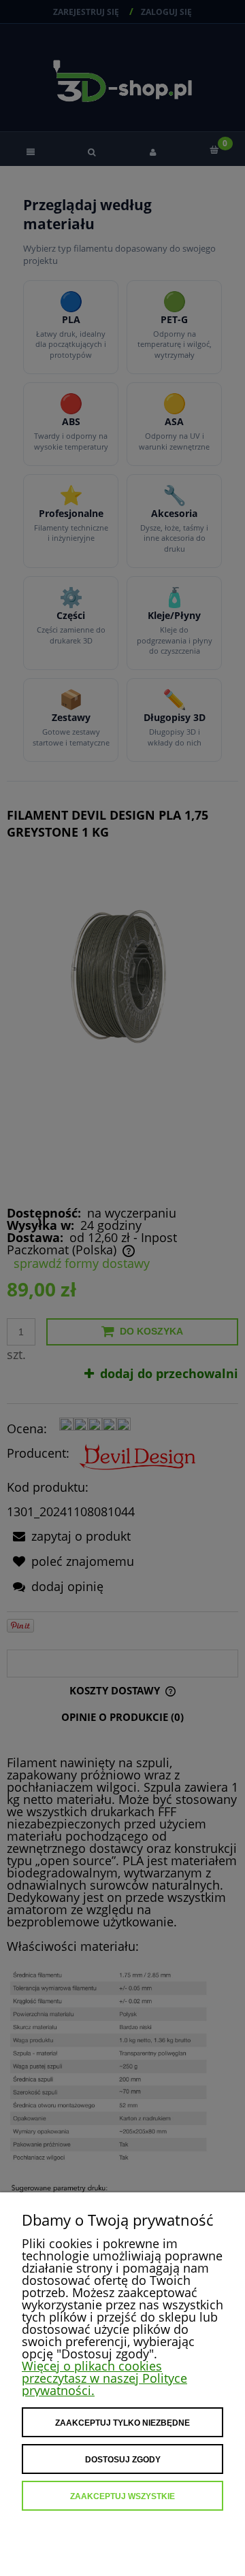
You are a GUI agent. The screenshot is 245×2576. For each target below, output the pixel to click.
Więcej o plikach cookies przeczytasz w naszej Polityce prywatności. (104, 2378)
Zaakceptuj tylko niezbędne (122, 2423)
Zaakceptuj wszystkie (122, 2496)
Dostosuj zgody (123, 2460)
